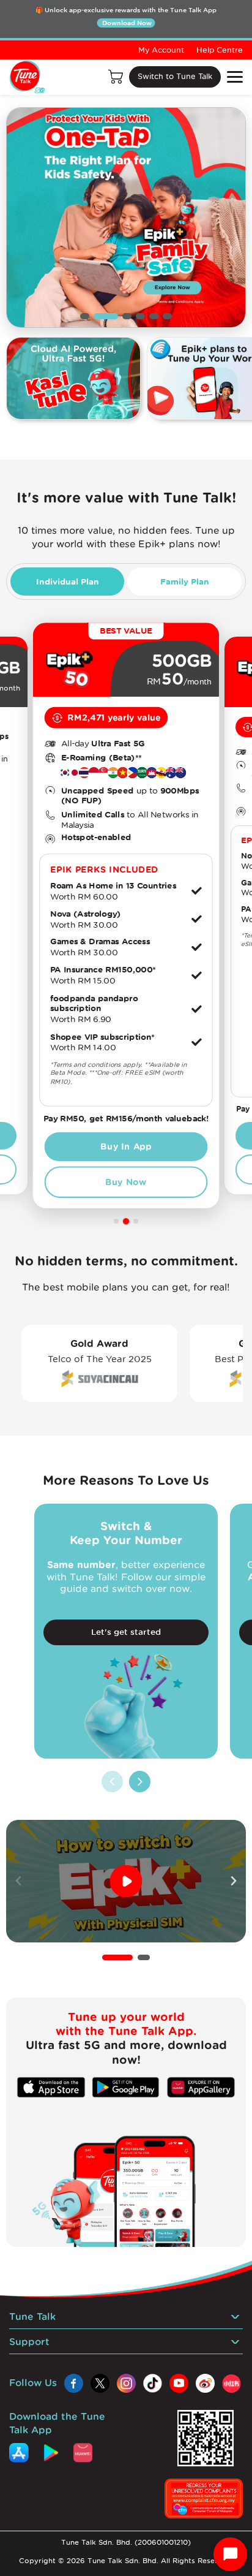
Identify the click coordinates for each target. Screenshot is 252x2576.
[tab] (67, 581)
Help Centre (220, 50)
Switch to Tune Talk (175, 76)
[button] (117, 1957)
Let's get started (126, 1632)
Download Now (127, 23)
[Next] (140, 1782)
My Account (161, 50)
